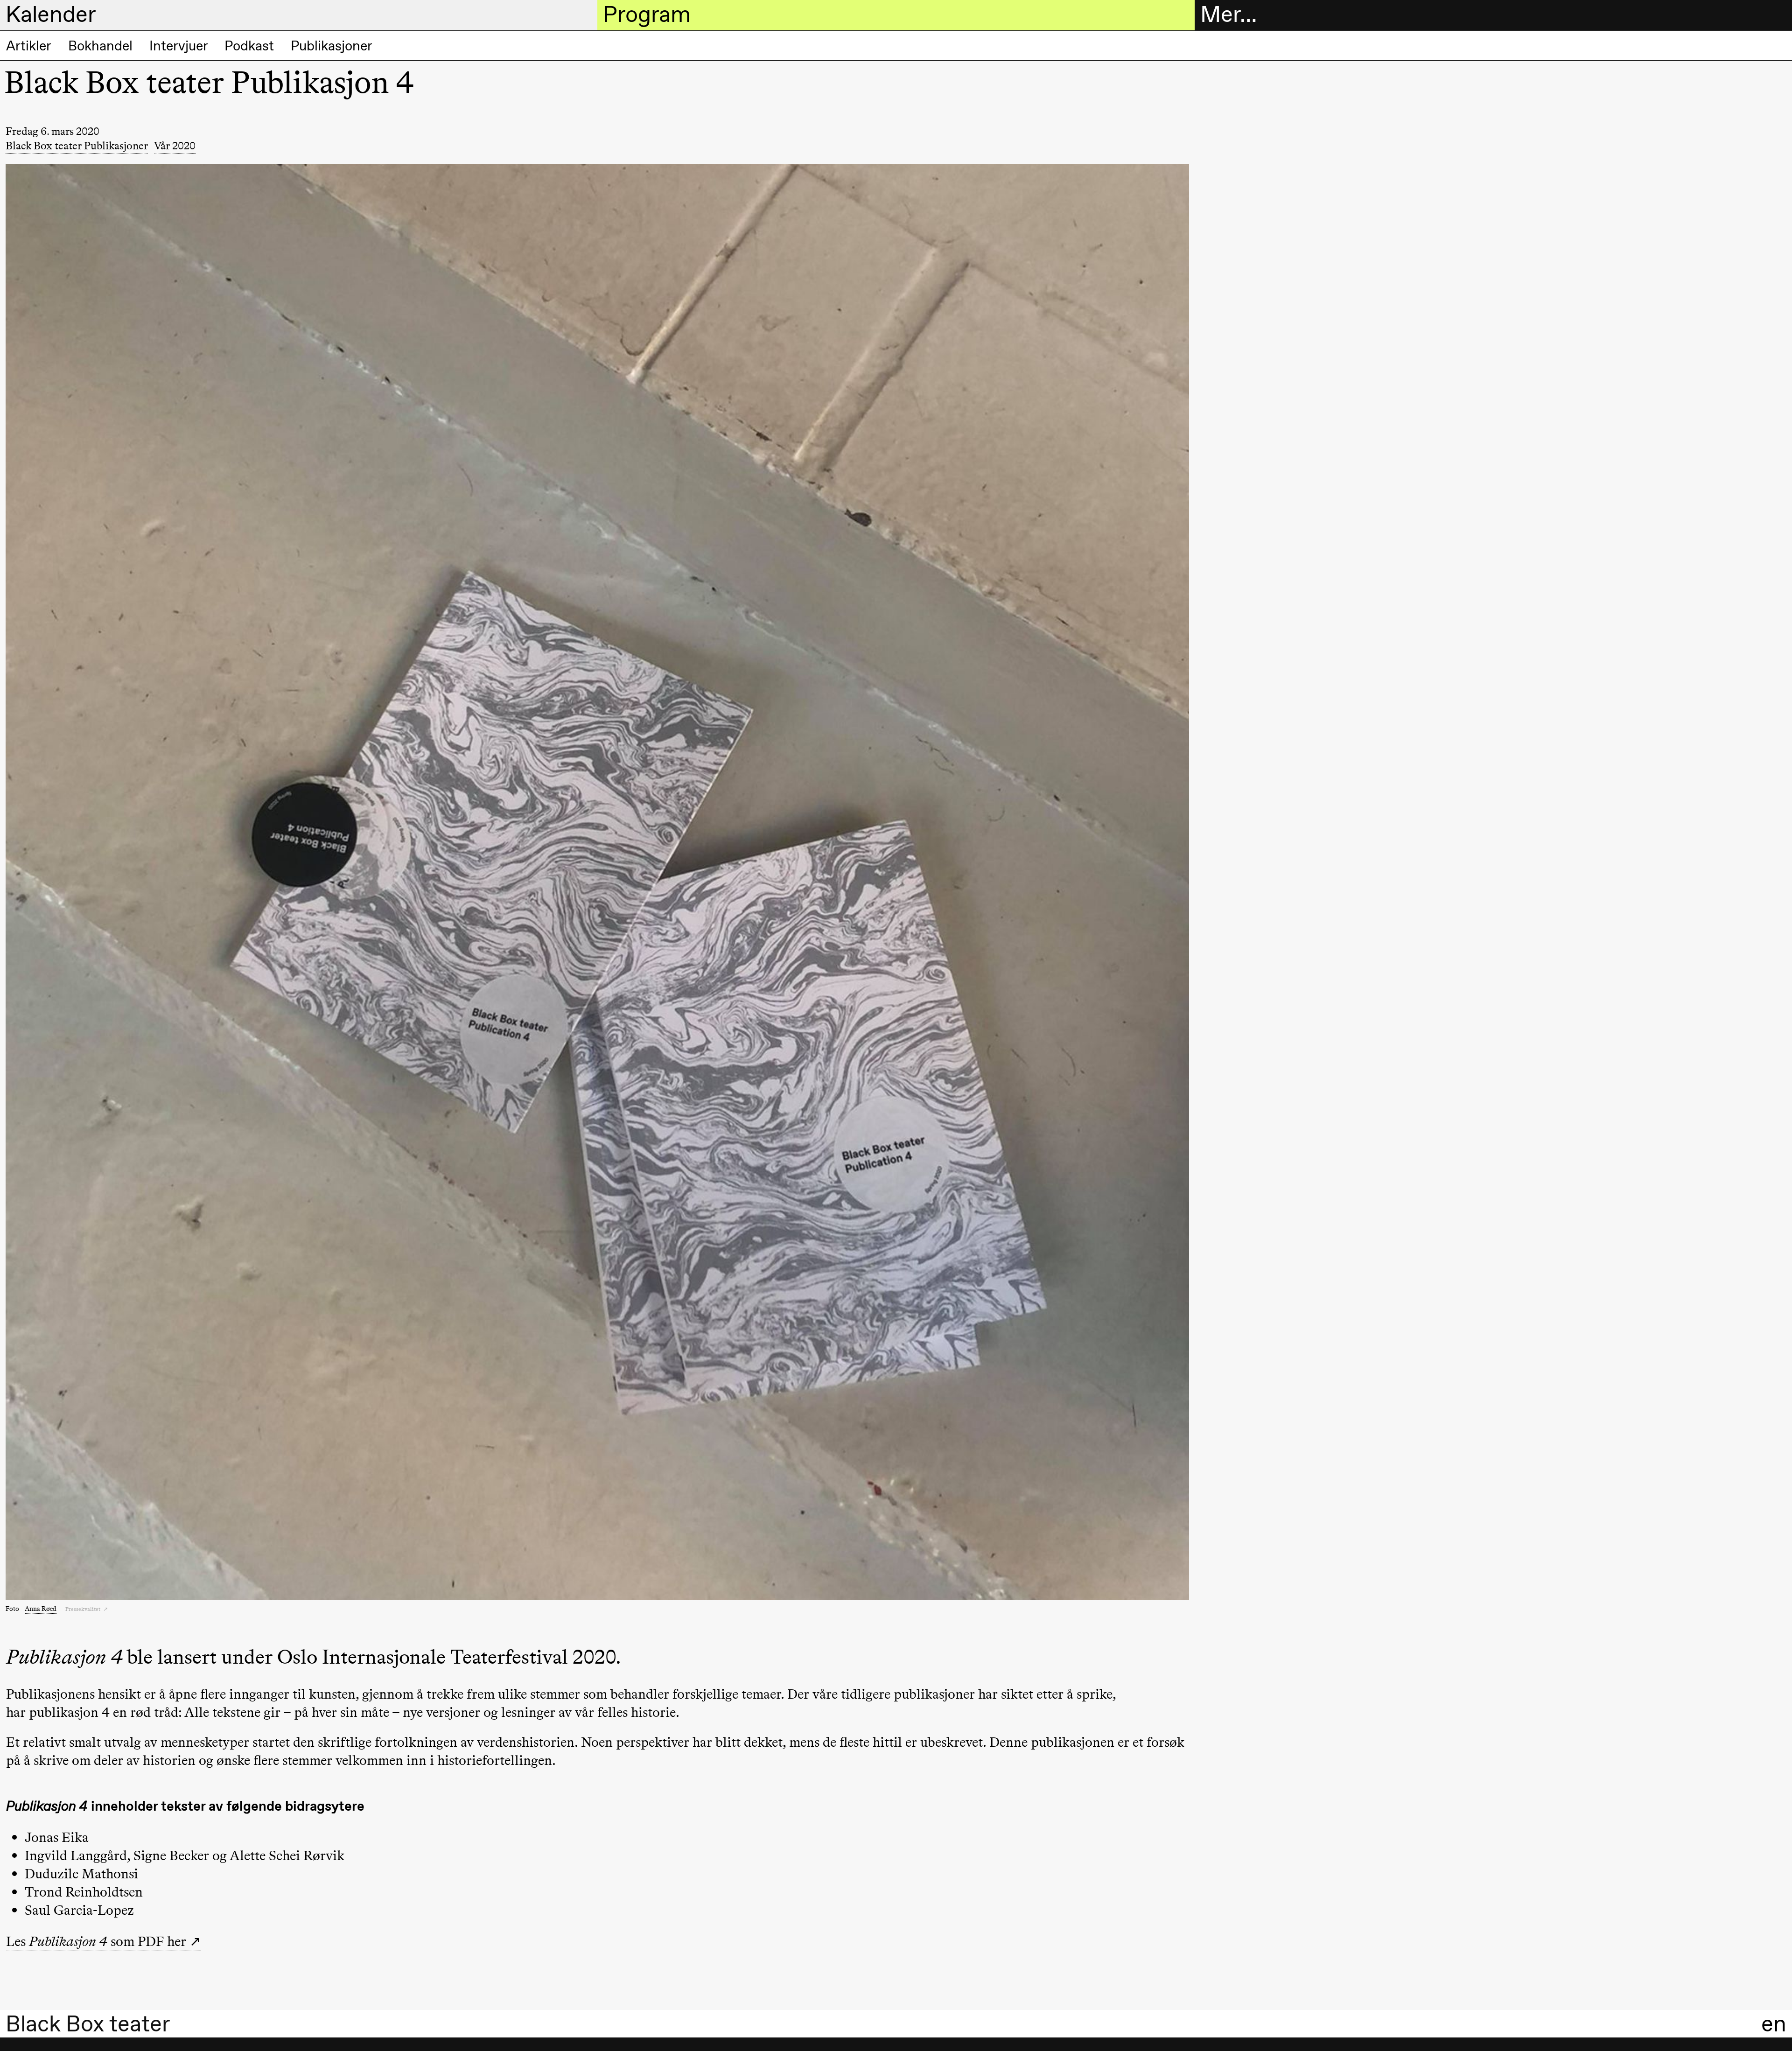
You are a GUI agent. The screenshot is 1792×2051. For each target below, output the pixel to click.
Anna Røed (41, 1609)
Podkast (249, 46)
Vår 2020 (175, 146)
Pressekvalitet (84, 1609)
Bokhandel (100, 46)
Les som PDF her (96, 1941)
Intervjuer (179, 46)
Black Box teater (88, 2024)
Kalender (51, 14)
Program (647, 14)
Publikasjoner (332, 46)
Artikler (29, 46)
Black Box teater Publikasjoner (77, 146)
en (1774, 2024)
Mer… (1228, 14)
